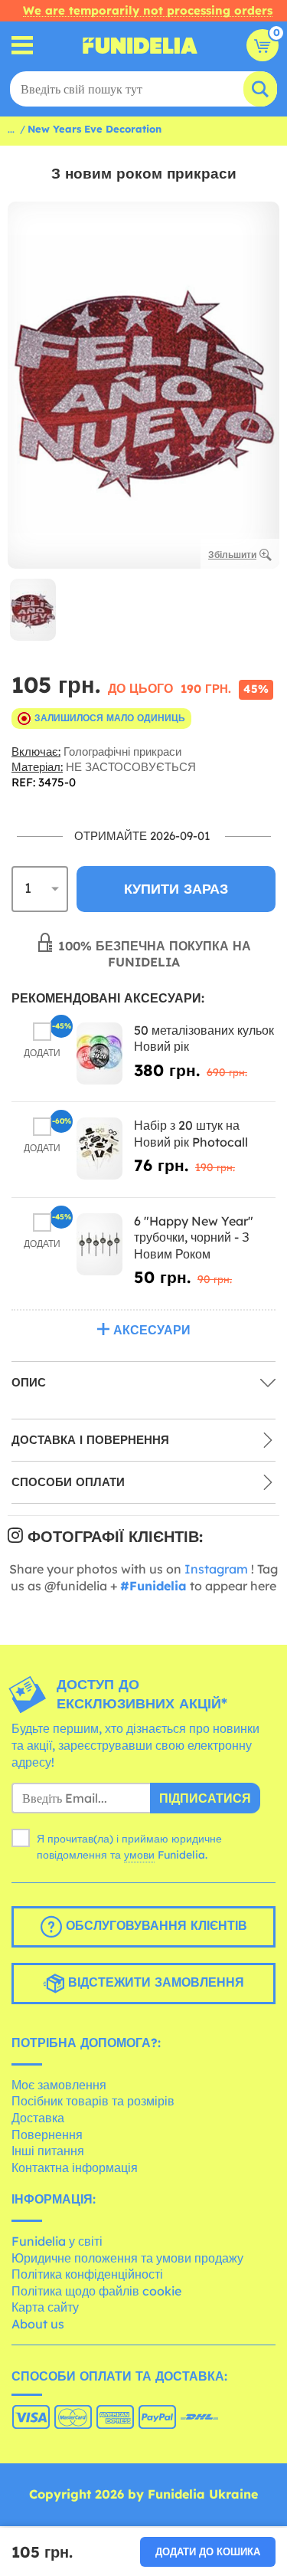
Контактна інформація (75, 2167)
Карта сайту (45, 2307)
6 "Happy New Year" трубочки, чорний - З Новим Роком (194, 1237)
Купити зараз (176, 889)
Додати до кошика (208, 2551)
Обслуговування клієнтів (155, 1925)
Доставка (38, 2118)
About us (38, 2324)
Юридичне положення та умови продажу (127, 2258)
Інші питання (48, 2151)
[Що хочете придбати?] (23, 46)
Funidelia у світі (57, 2241)
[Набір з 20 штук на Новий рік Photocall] (99, 1149)
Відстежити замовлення (154, 1982)
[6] (99, 1244)
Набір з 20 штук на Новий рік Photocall (191, 1134)
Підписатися (205, 1798)
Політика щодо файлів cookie (96, 2291)
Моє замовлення (59, 2085)
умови (139, 1855)
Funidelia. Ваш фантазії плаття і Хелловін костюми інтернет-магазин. (140, 45)
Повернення (47, 2135)
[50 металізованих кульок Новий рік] (99, 1053)
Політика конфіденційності (87, 2274)
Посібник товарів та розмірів (93, 2101)
